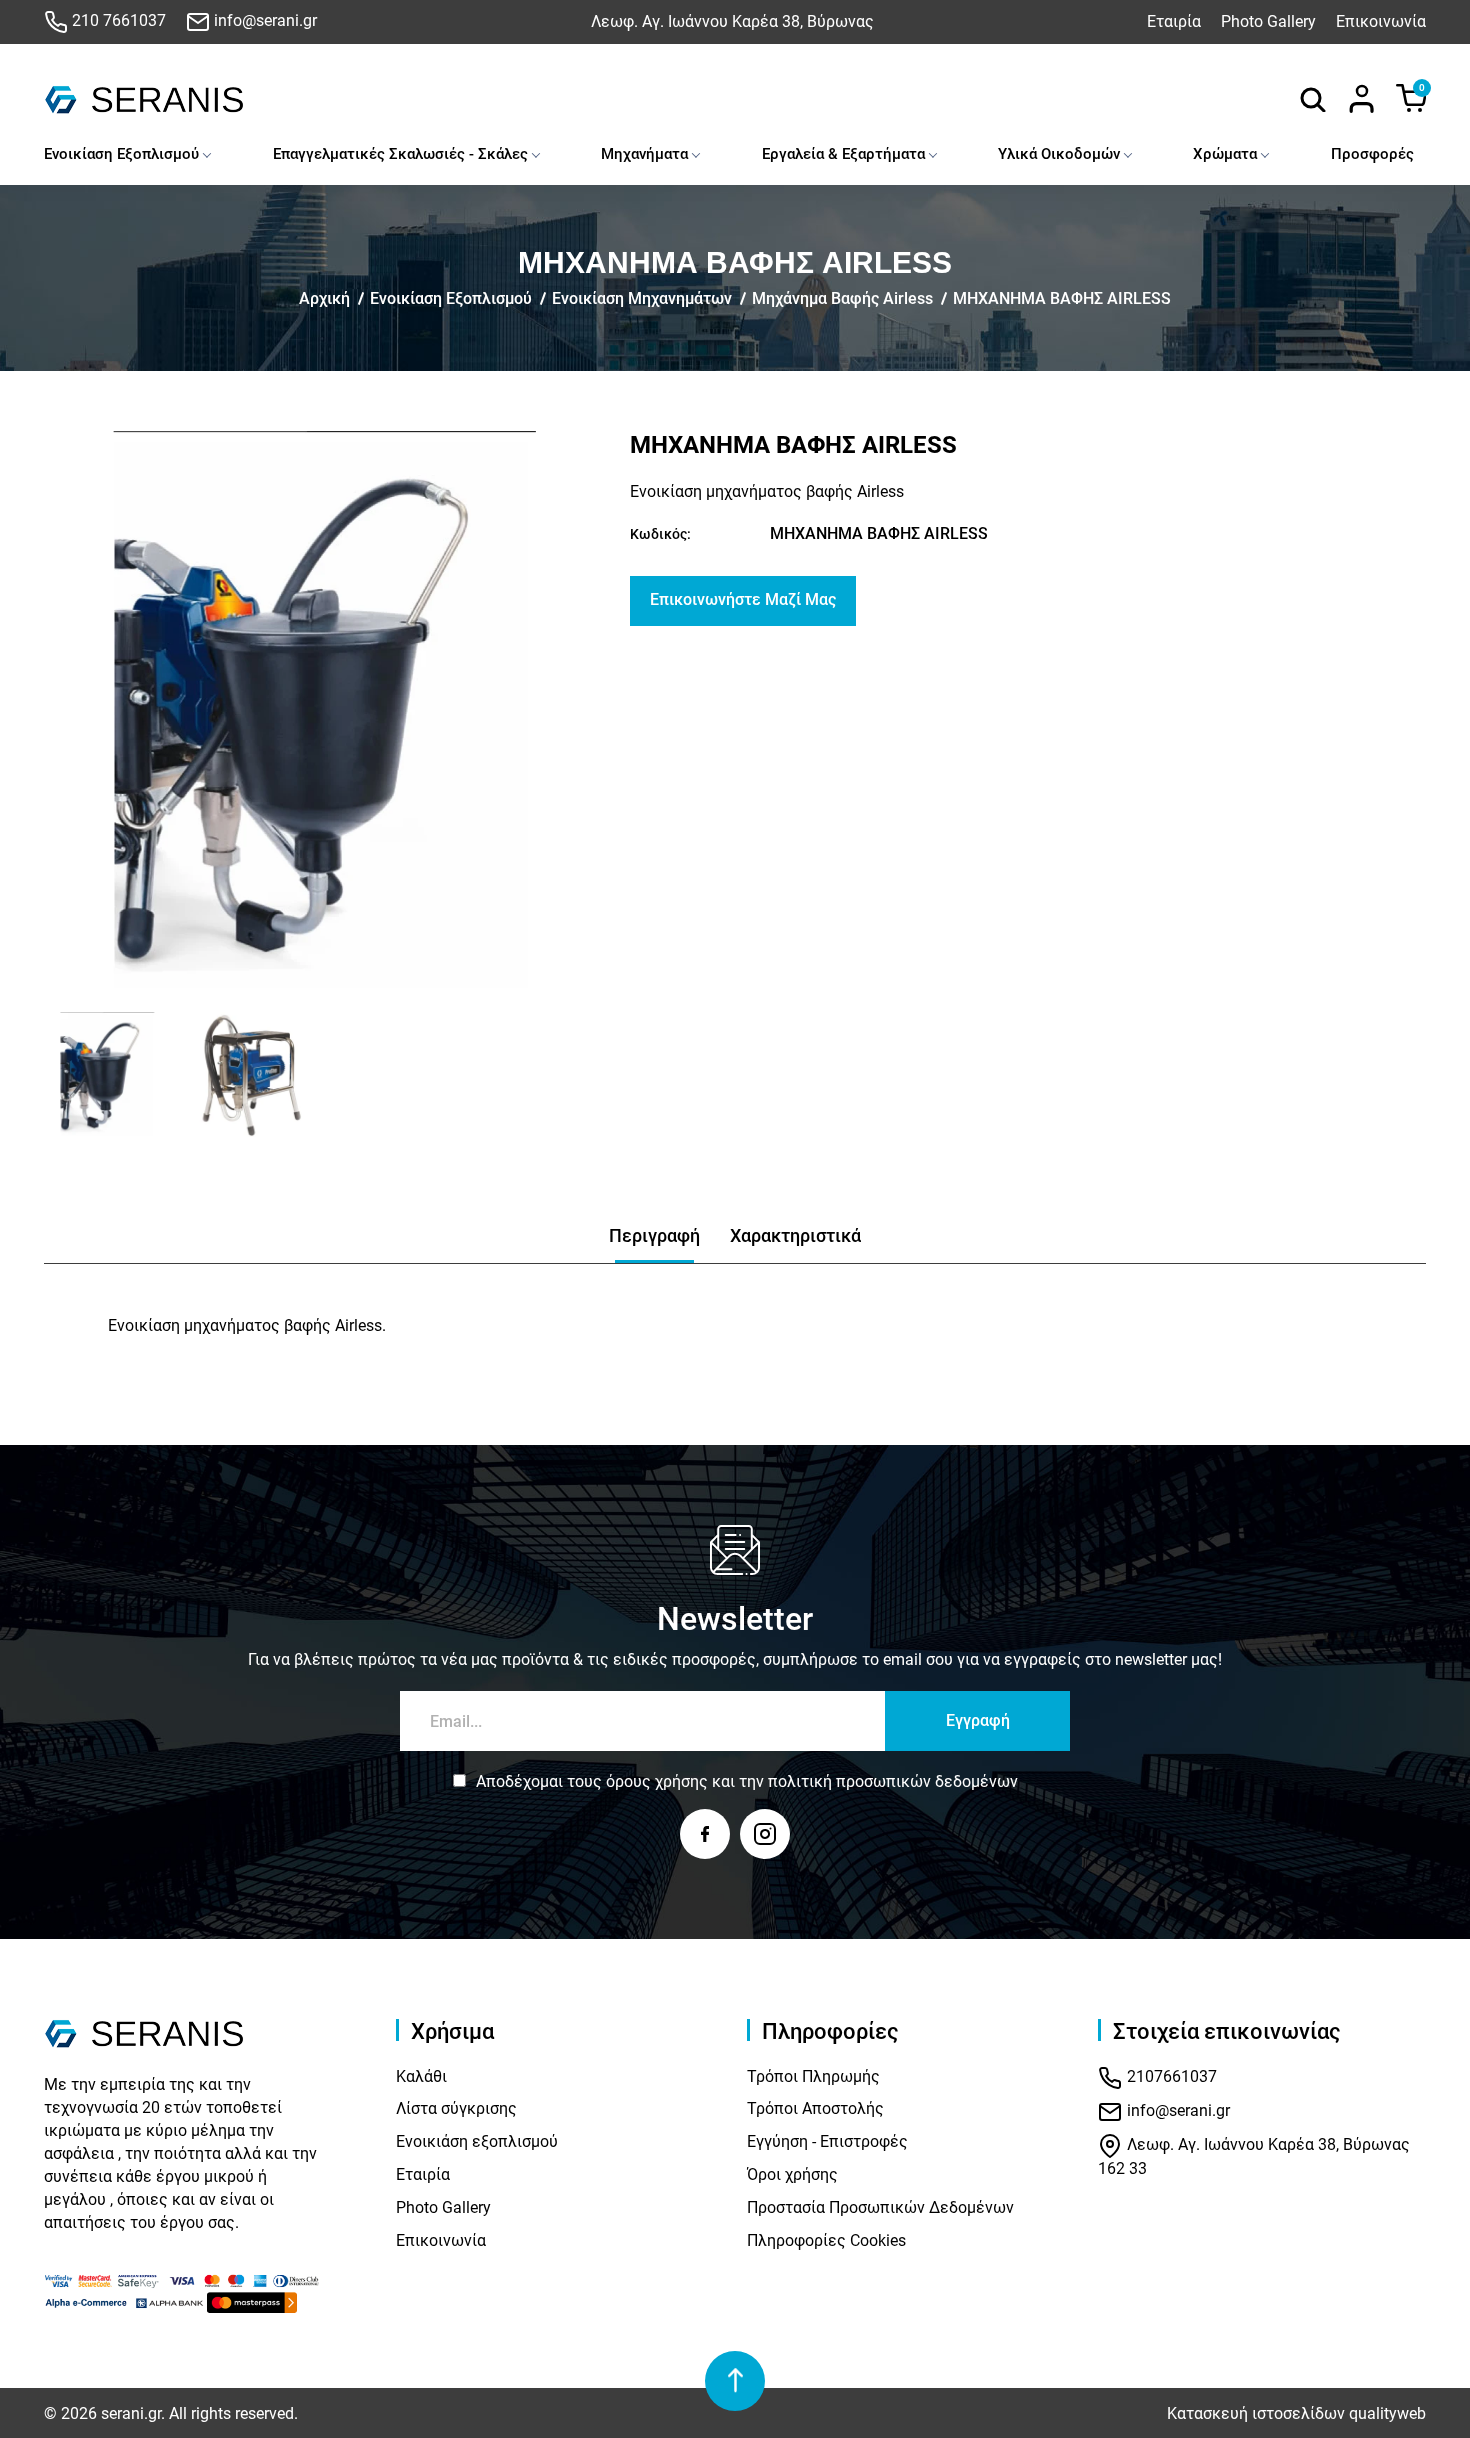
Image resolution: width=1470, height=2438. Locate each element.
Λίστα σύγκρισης (456, 2108)
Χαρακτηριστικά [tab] (795, 1235)
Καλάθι (421, 2076)
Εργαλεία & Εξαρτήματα (843, 154)
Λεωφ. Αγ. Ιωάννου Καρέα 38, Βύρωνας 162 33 (1254, 2156)
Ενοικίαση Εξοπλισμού (121, 154)
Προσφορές (1372, 154)
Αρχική (324, 298)
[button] (66, 1074)
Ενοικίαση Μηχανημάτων (642, 298)
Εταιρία (1174, 21)
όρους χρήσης (657, 1781)
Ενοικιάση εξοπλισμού (477, 2141)
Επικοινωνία (1381, 21)
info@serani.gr (263, 20)
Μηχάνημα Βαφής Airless (842, 298)
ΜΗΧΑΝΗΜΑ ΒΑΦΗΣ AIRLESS (1062, 298)
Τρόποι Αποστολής (815, 2108)
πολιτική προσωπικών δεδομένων (893, 1781)
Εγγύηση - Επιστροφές (827, 2141)
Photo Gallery (1268, 21)
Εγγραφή (978, 1720)
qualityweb (1387, 2413)
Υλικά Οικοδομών (1059, 154)
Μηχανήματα (644, 154)
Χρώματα (1225, 154)
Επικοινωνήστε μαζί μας (743, 599)
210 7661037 (117, 20)
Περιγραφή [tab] (654, 1235)
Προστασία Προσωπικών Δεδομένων (880, 2207)
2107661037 (1170, 2076)
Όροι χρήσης (792, 2174)
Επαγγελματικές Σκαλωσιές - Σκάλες (400, 154)
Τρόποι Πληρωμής (813, 2076)
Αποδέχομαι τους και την (747, 1781)
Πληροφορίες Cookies (826, 2240)
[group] (325, 712)
